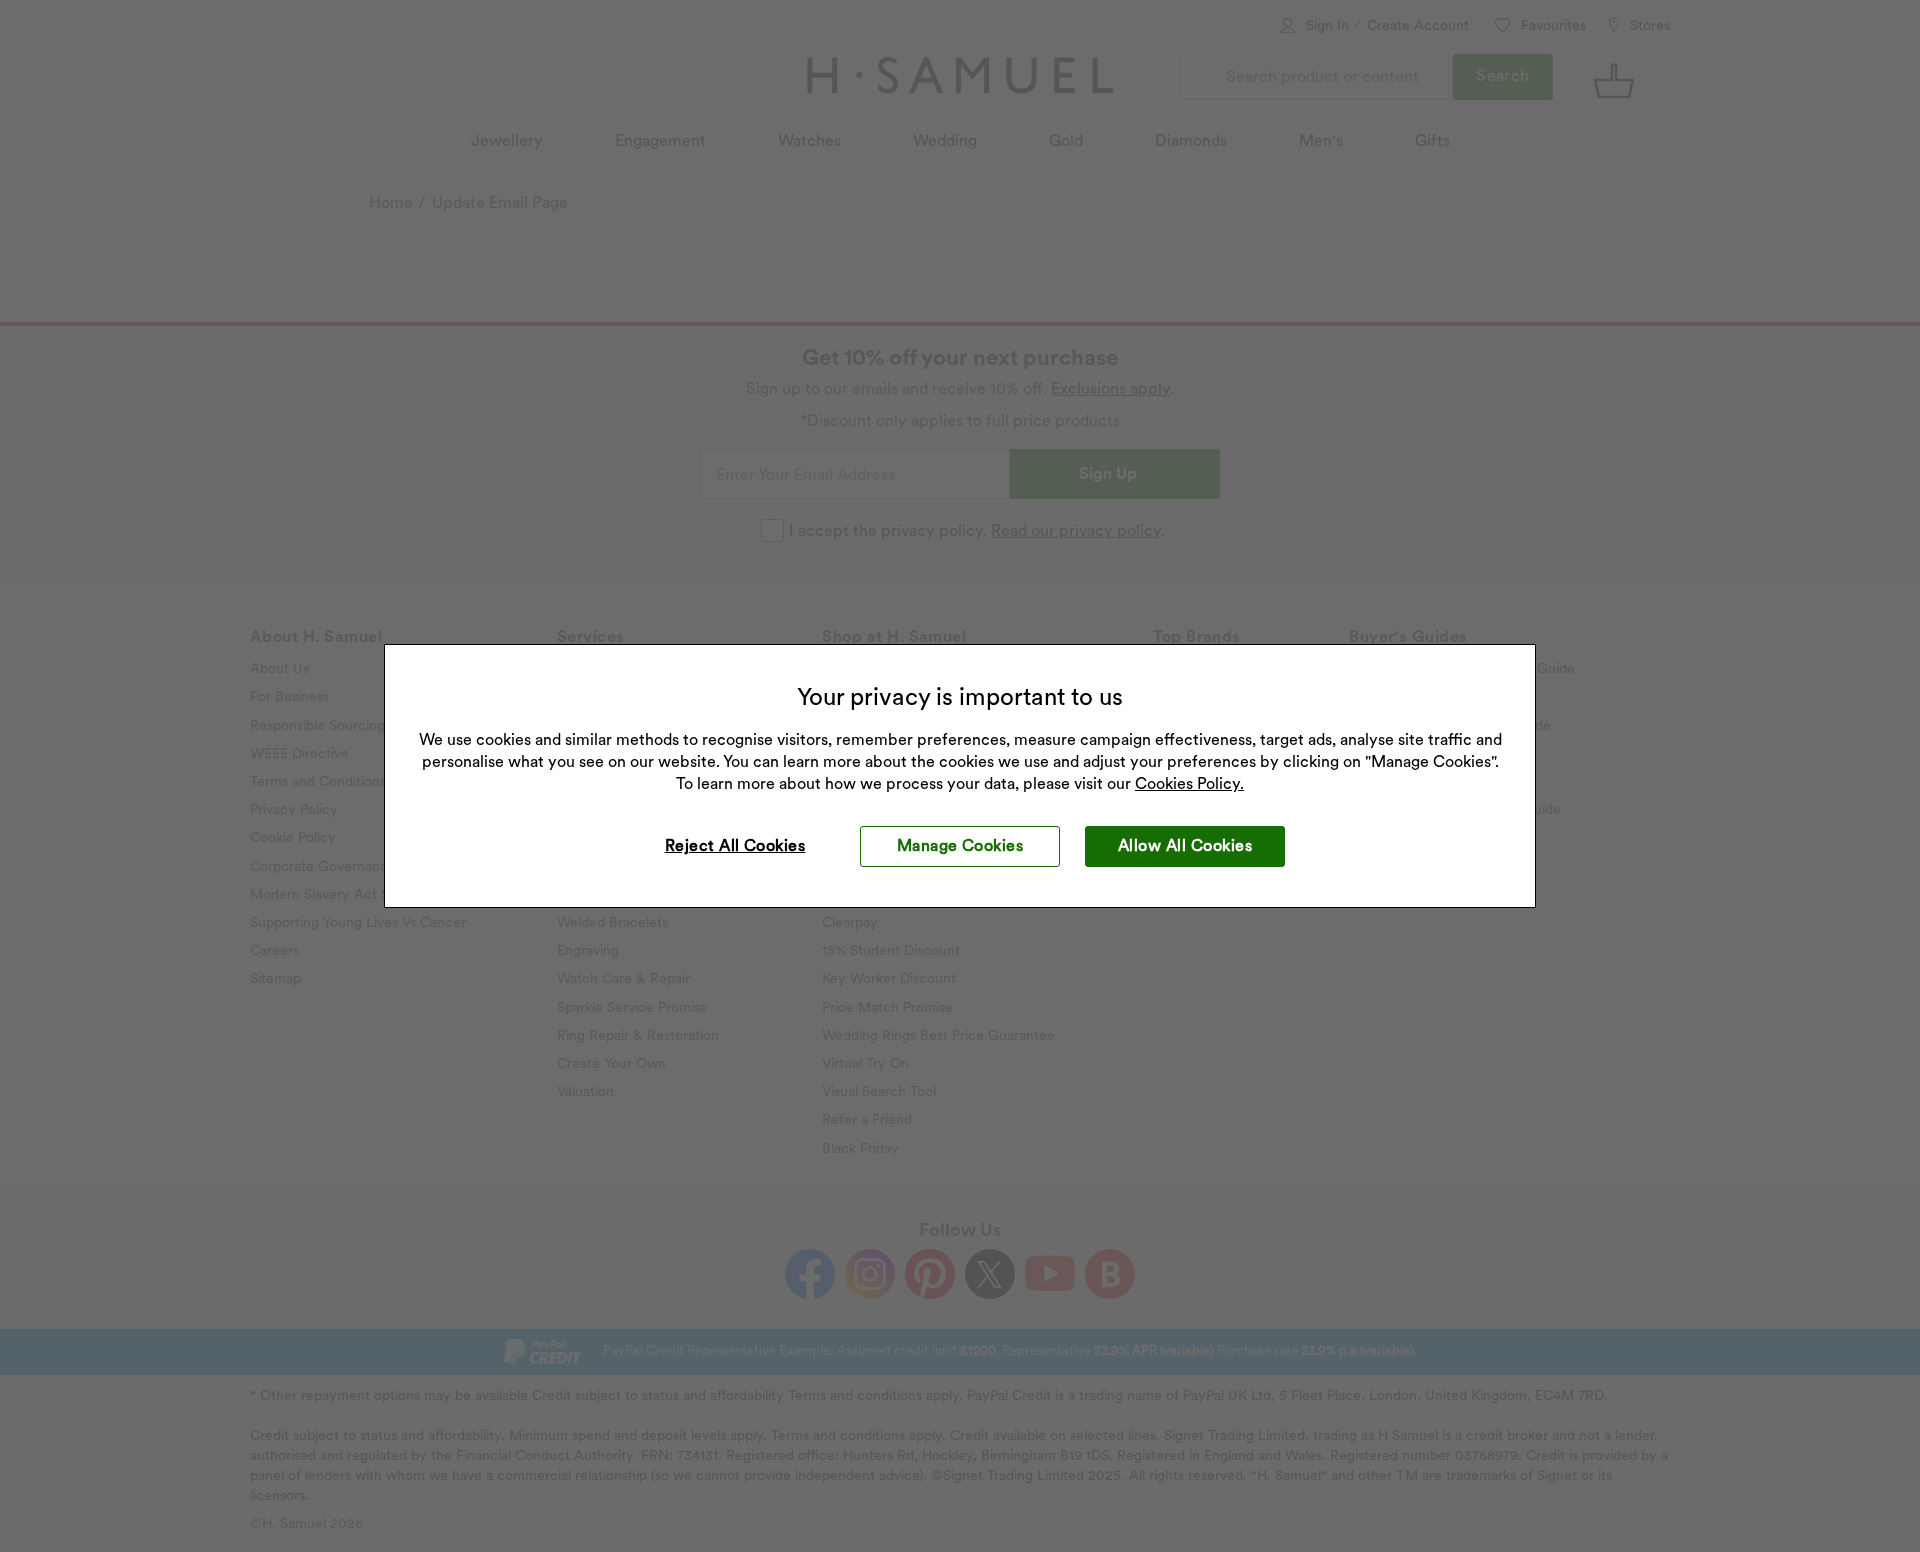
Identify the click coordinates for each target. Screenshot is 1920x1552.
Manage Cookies (960, 845)
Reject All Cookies (735, 845)
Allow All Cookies (1185, 845)
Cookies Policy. (1189, 783)
